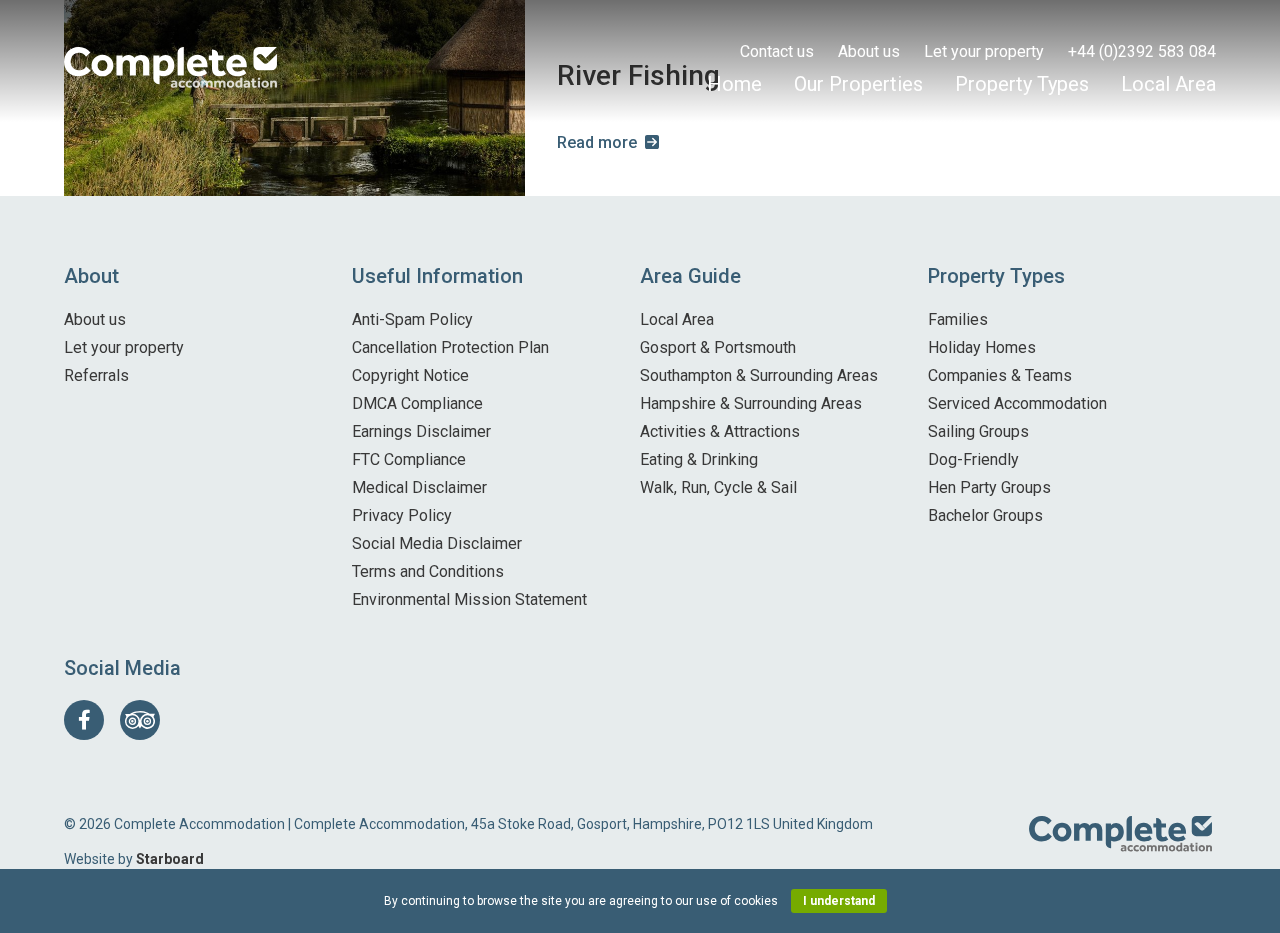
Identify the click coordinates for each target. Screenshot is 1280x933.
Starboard (170, 859)
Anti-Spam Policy (412, 319)
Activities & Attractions (720, 431)
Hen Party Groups (989, 487)
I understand (839, 901)
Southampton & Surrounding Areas (759, 375)
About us (869, 51)
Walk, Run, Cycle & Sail (718, 487)
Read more (597, 142)
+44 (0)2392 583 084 (1142, 51)
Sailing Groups (978, 431)
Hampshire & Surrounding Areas (751, 403)
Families (958, 319)
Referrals (96, 375)
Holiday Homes (982, 347)
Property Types (1022, 84)
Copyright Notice (410, 375)
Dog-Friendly (973, 459)
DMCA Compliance (417, 403)
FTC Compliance (409, 459)
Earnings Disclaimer (421, 431)
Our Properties (858, 84)
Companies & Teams (1000, 375)
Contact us (777, 51)
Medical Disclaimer (419, 487)
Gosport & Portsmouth (718, 347)
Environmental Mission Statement (469, 599)
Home (734, 84)
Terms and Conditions (428, 571)
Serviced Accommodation (1017, 403)
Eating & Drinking (699, 459)
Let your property (984, 51)
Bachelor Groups (985, 515)
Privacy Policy (402, 515)
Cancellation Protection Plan (450, 347)
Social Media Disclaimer (437, 543)
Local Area (1168, 84)
